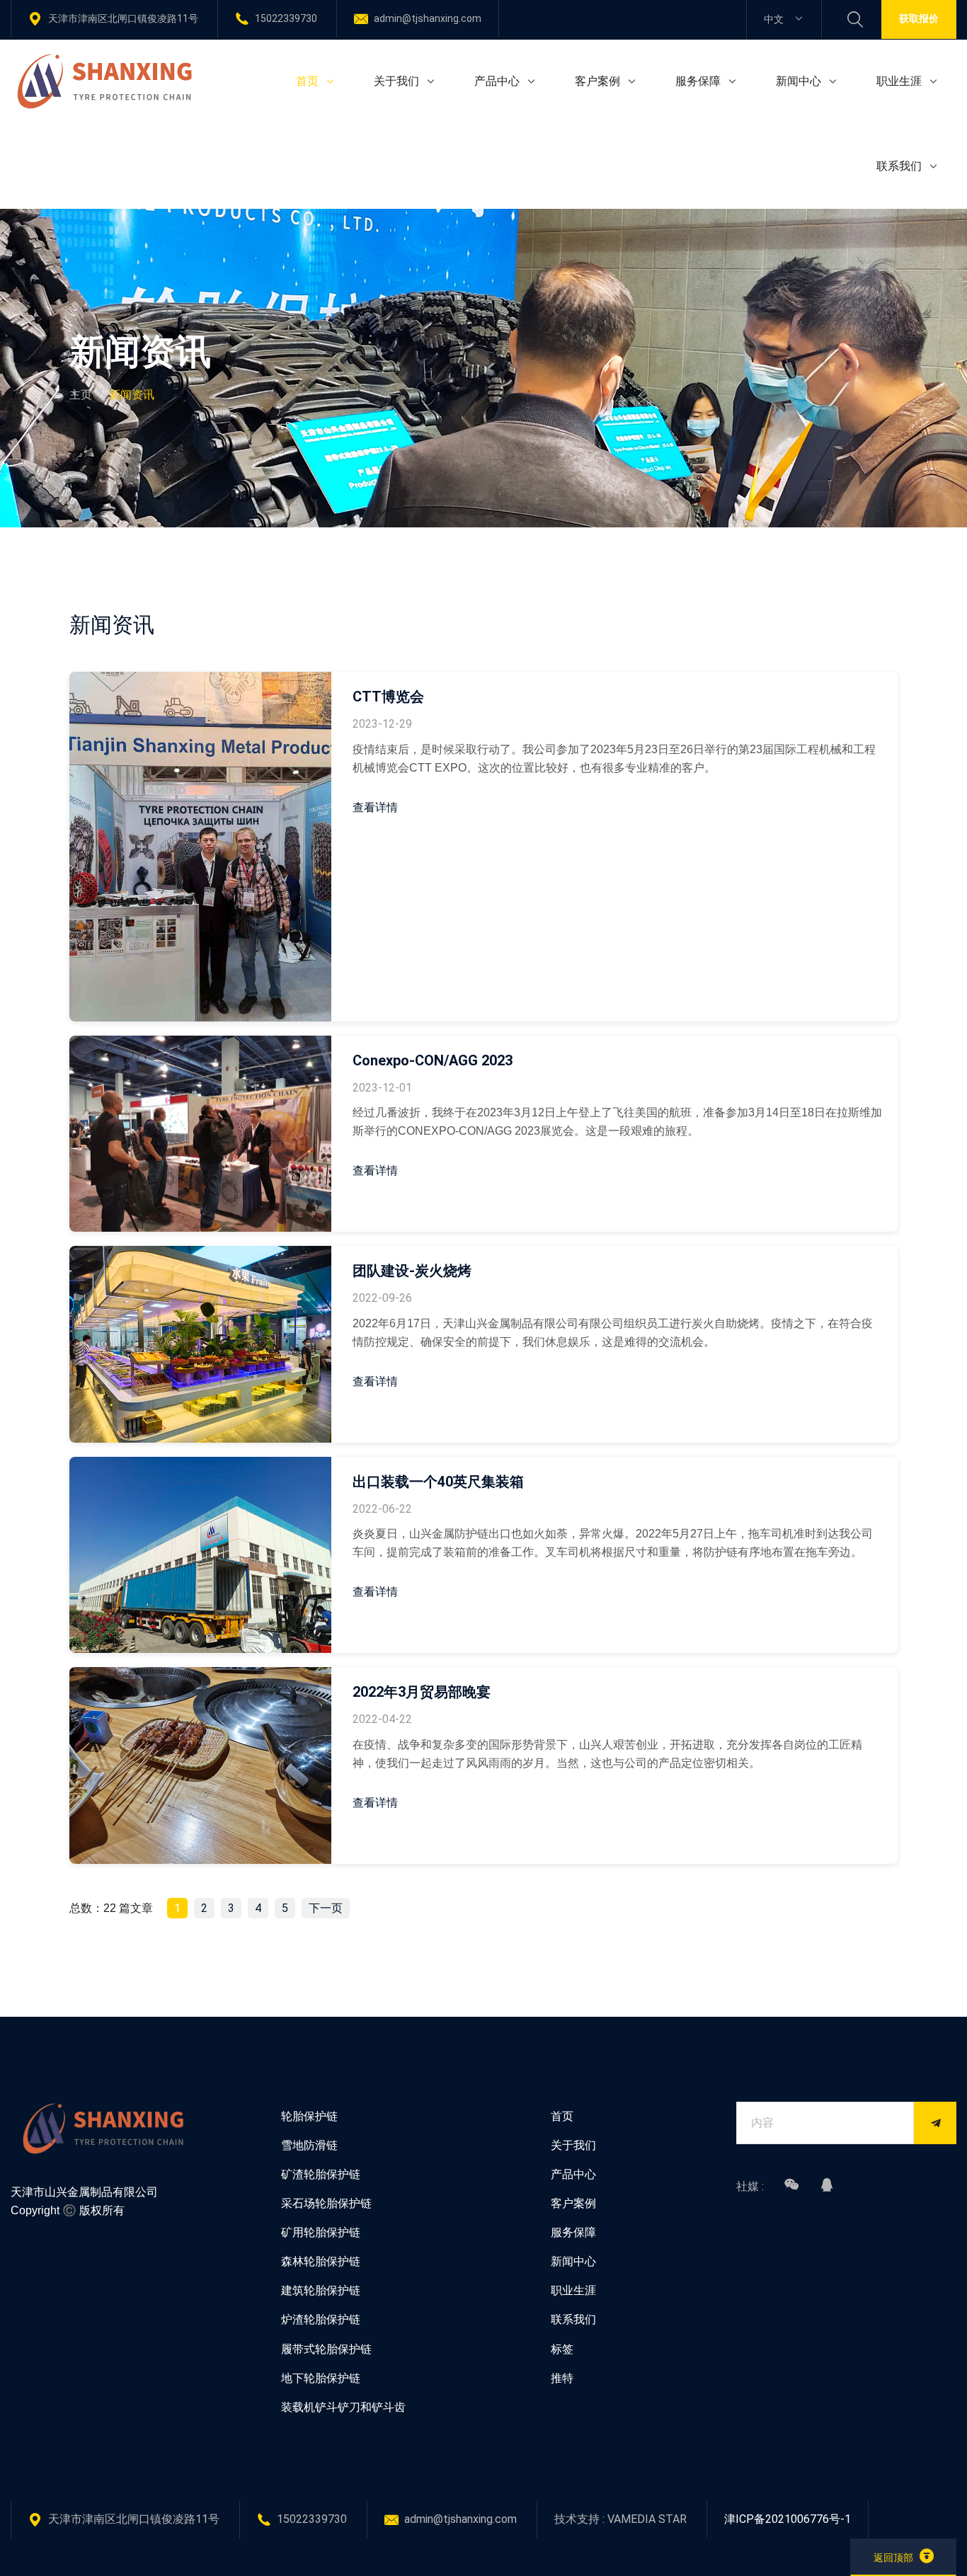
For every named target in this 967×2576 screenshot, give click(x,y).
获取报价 (919, 18)
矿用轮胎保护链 (321, 2232)
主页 (81, 395)
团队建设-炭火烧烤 (412, 1271)
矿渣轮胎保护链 (321, 2174)
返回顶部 (893, 2558)
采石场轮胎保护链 (326, 2203)
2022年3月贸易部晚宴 (422, 1692)
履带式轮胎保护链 (326, 2349)
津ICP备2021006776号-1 (788, 2519)
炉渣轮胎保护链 (321, 2319)
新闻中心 (799, 81)
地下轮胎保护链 (321, 2378)
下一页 (326, 1908)
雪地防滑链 (309, 2145)
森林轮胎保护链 (321, 2261)
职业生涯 (899, 81)
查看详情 (375, 807)
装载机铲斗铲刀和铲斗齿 (343, 2407)
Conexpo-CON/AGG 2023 (433, 1060)
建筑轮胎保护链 (321, 2290)
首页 (307, 81)
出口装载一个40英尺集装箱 (438, 1482)
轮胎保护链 (309, 2116)
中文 (775, 19)
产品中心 (497, 81)
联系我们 (899, 166)
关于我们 (396, 81)
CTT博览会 (388, 697)
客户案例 (597, 81)
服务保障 (698, 81)
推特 (562, 2378)
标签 (562, 2349)
